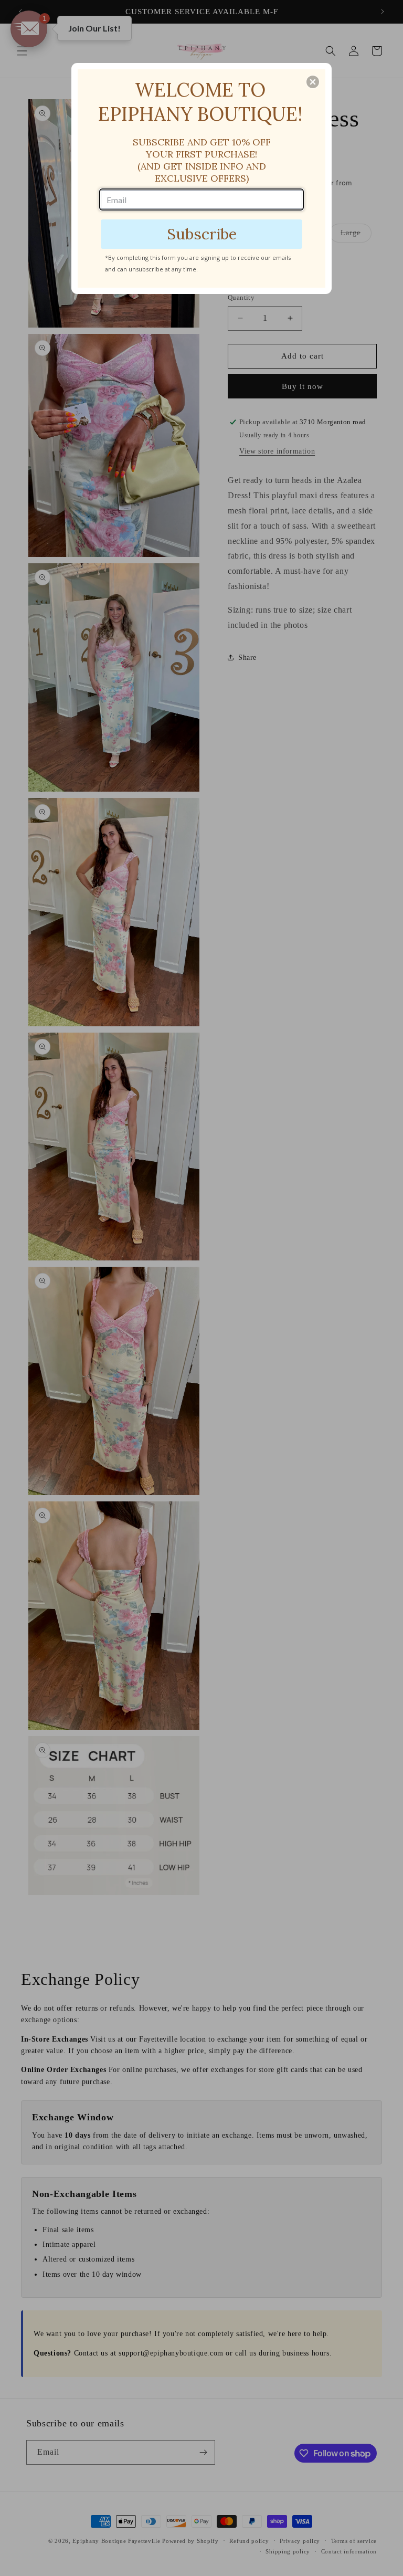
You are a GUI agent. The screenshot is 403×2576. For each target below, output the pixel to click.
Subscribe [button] (202, 234)
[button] (313, 82)
